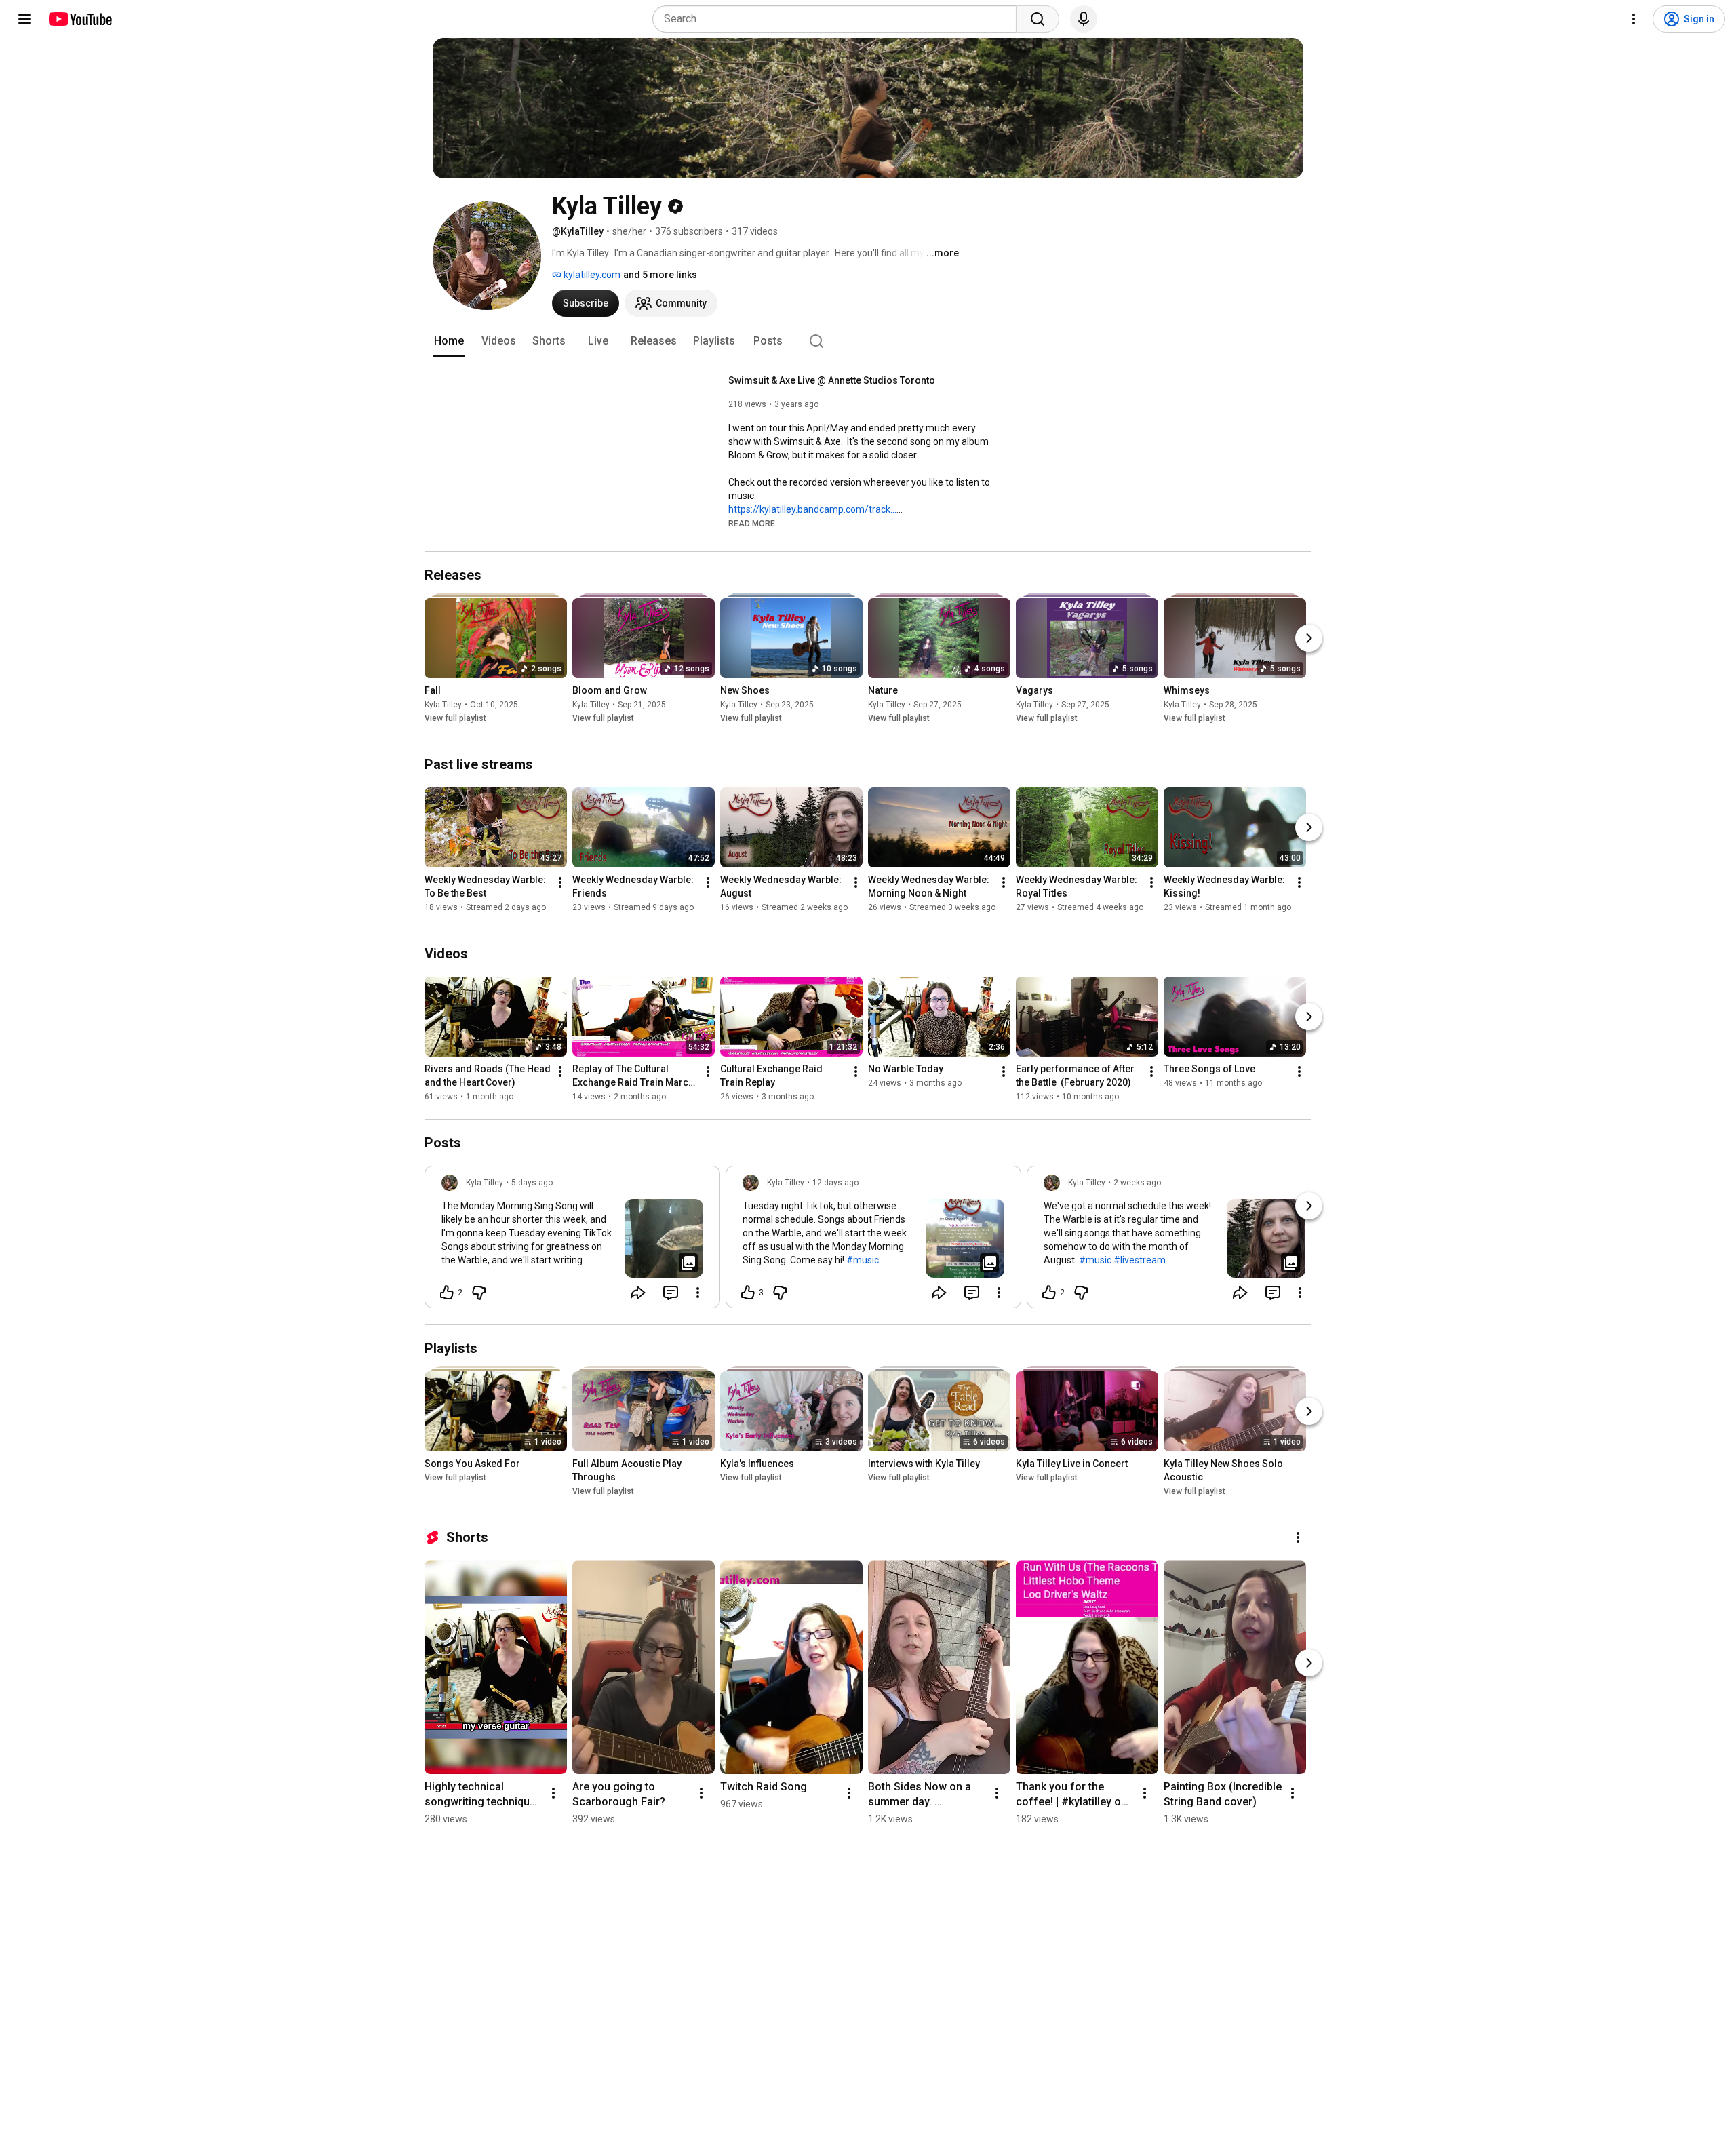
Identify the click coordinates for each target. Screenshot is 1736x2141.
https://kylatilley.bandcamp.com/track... (812, 509)
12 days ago (835, 1183)
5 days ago (532, 1183)
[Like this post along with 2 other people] (447, 1293)
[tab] (449, 341)
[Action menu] (698, 1293)
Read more (752, 524)
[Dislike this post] (479, 1293)
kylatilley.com (591, 275)
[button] (752, 523)
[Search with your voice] (1084, 19)
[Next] (1309, 638)
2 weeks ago (1137, 1183)
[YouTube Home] (80, 19)
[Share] (638, 1293)
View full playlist (455, 718)
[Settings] (1634, 19)
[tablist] (868, 341)
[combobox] (839, 19)
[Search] (1038, 19)
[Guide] (24, 19)
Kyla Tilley (443, 705)
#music (863, 1260)
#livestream (1140, 1260)
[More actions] (560, 882)
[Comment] (671, 1293)
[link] (572, 1241)
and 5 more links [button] (660, 275)
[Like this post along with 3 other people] (748, 1293)
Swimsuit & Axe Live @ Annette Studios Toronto (832, 380)
